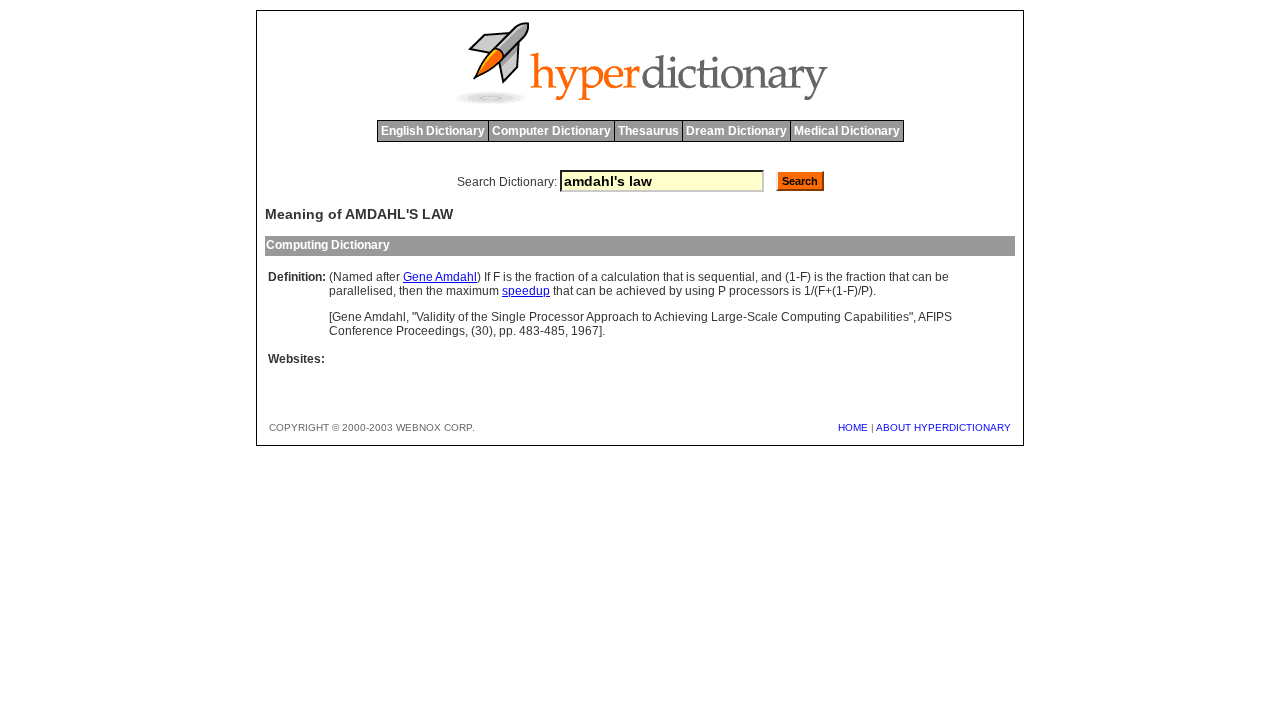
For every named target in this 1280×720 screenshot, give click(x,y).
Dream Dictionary (736, 131)
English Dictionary (433, 131)
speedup (526, 291)
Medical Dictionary (847, 131)
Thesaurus (648, 131)
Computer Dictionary (551, 131)
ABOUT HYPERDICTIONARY (943, 427)
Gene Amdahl (440, 277)
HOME (853, 427)
